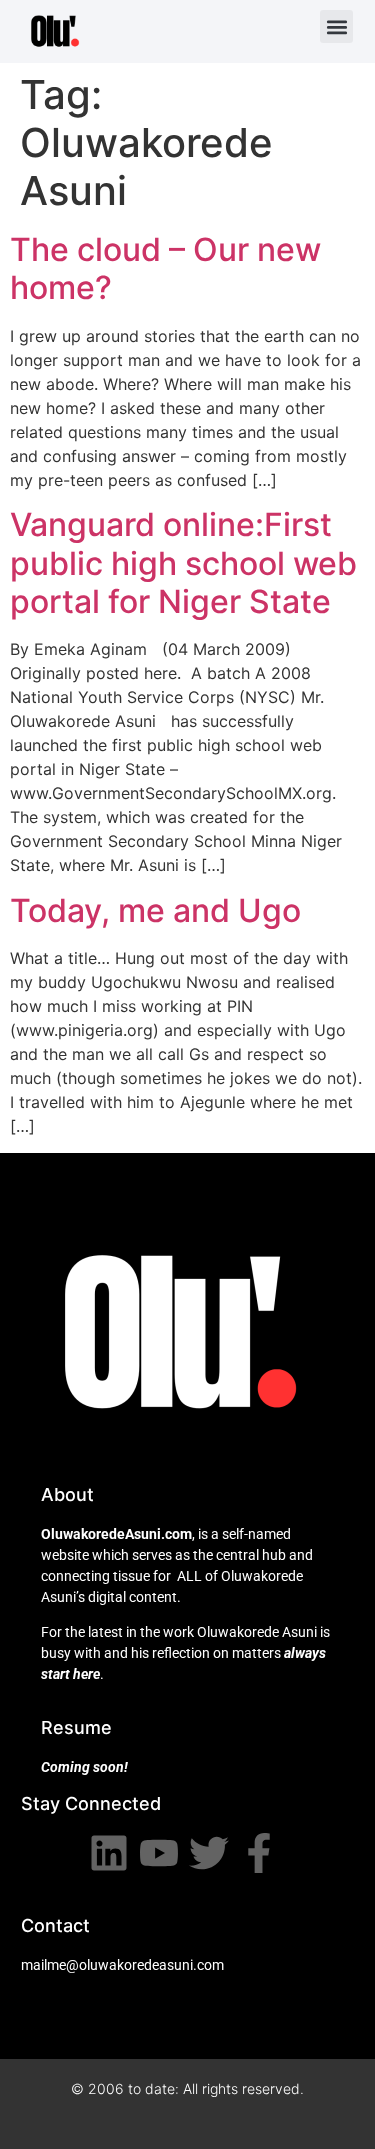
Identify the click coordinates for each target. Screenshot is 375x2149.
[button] (336, 26)
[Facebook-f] (259, 1853)
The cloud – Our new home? (165, 268)
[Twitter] (209, 1853)
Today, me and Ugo (155, 910)
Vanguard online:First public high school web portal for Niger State (183, 563)
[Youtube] (159, 1853)
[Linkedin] (109, 1853)
